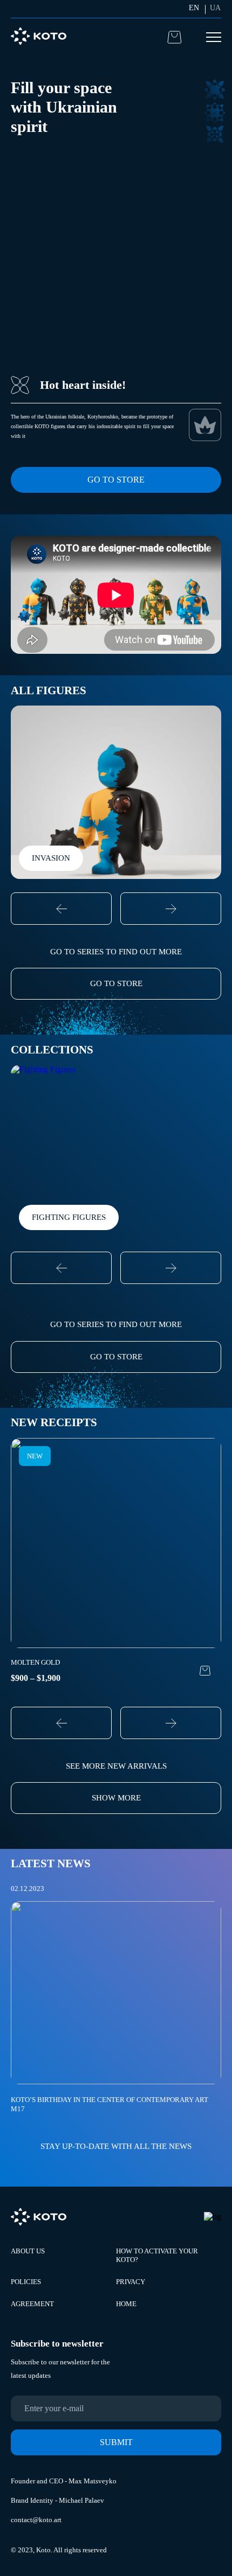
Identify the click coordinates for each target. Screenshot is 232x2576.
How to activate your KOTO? (157, 2255)
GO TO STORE (116, 983)
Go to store (116, 480)
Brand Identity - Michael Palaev (57, 2500)
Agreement (32, 2304)
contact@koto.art (36, 2520)
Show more (116, 1798)
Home (126, 2304)
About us (28, 2251)
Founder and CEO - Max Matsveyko (64, 2481)
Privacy (131, 2282)
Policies (26, 2282)
